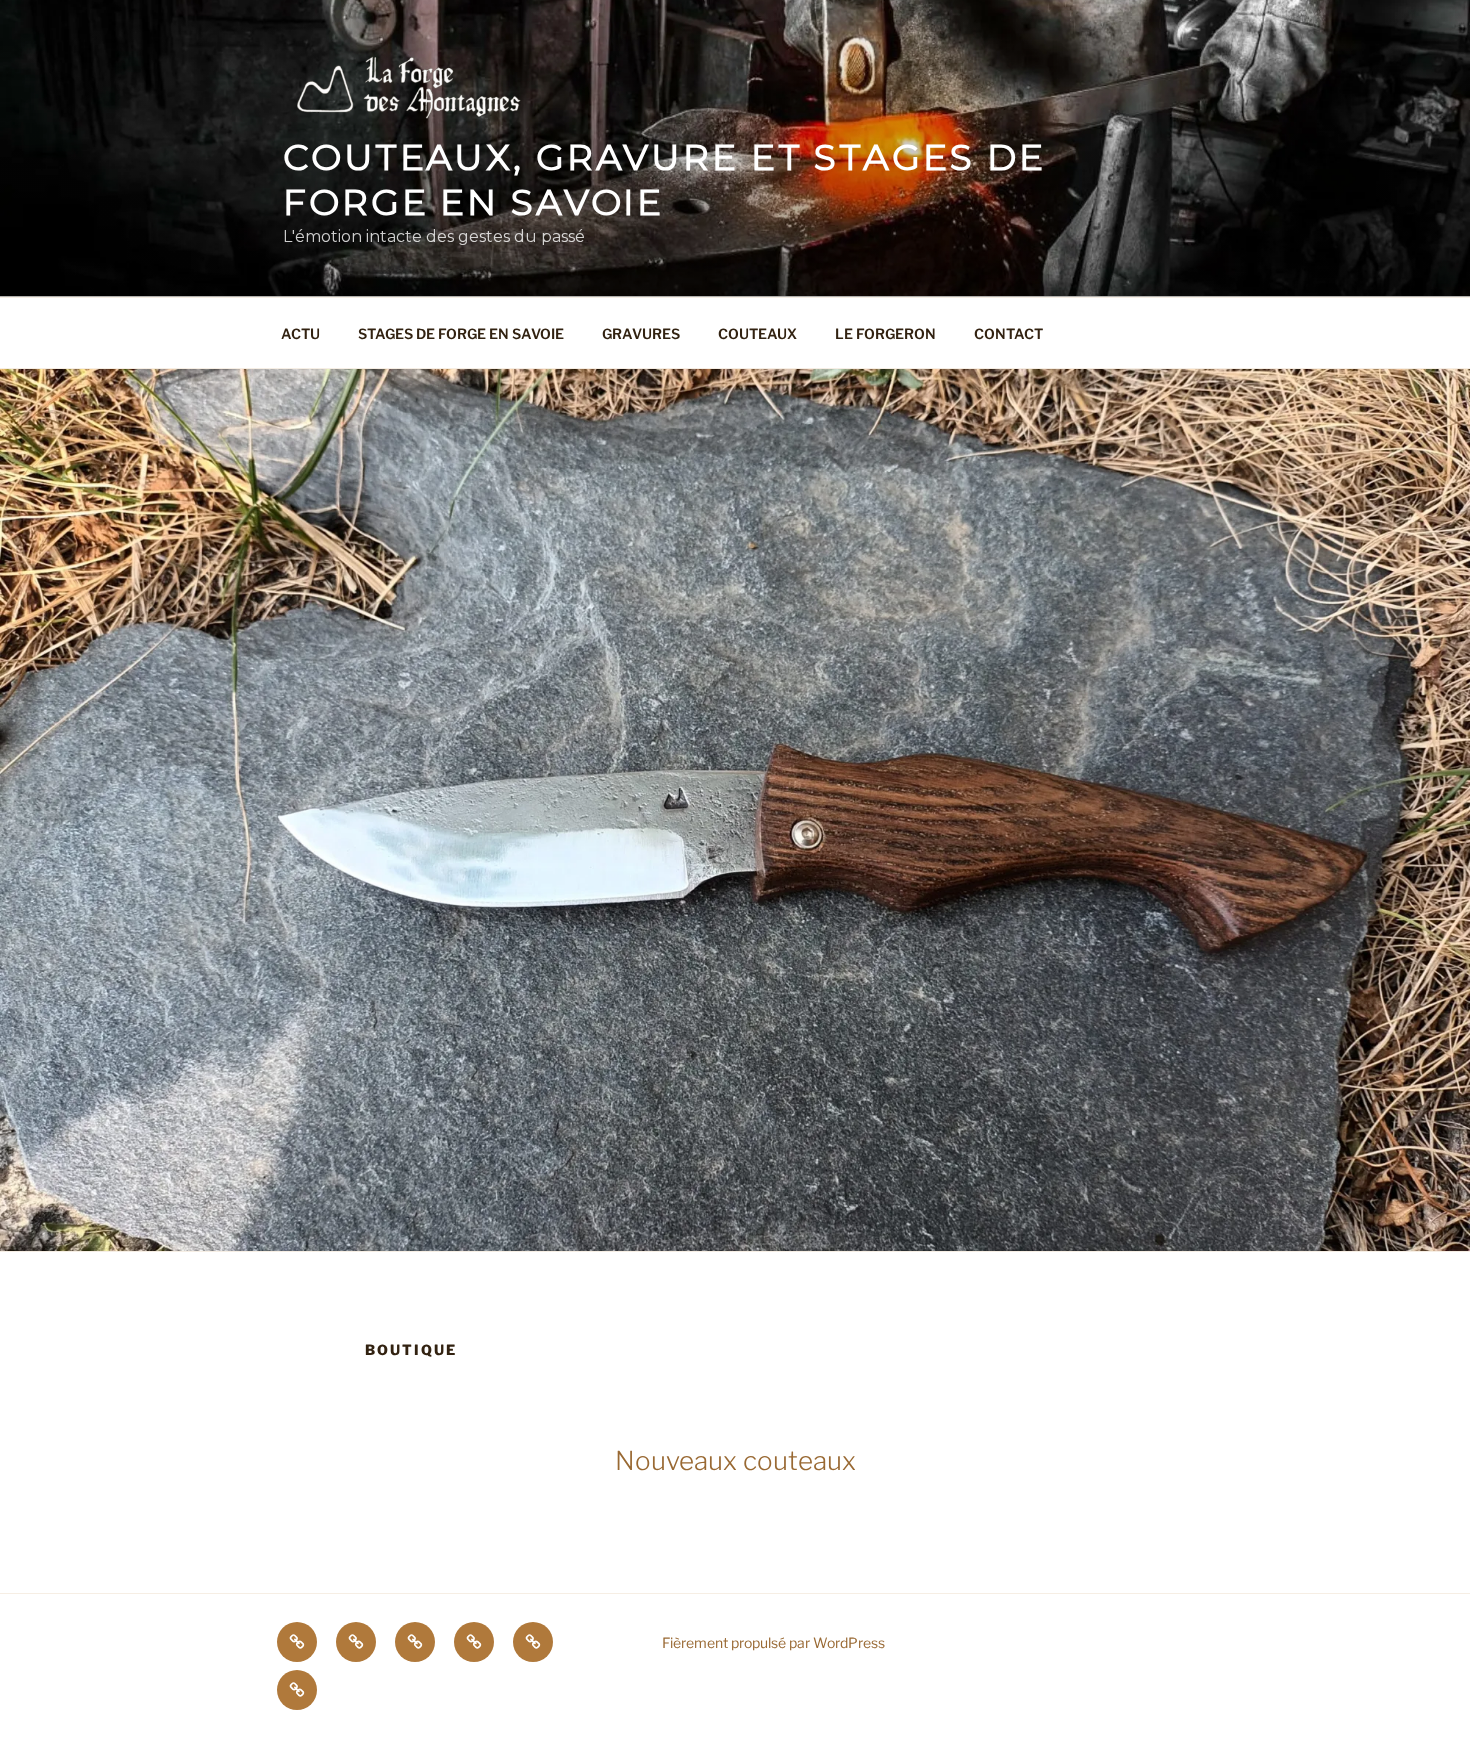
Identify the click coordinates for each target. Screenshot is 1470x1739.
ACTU (300, 333)
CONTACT (1008, 333)
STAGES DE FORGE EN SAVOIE (461, 333)
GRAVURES (641, 333)
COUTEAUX (757, 333)
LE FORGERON (885, 333)
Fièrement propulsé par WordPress (773, 1642)
